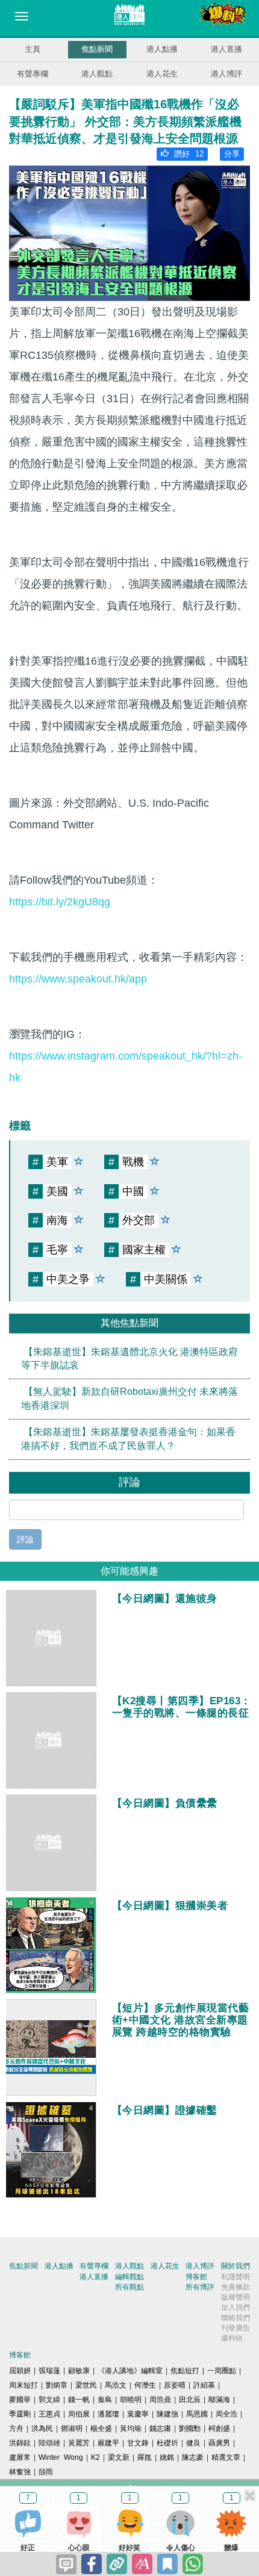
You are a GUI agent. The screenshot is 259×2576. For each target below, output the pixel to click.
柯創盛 (219, 2429)
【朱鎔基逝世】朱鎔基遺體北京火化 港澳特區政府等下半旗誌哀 (129, 1359)
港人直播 (226, 49)
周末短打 (23, 2385)
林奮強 (20, 2472)
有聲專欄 (33, 74)
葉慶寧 (138, 2414)
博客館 (196, 2277)
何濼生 (145, 2385)
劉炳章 (57, 2385)
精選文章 (226, 2457)
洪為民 (42, 2429)
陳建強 (167, 2414)
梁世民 (86, 2385)
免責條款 (236, 2287)
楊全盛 (101, 2429)
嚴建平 (108, 2443)
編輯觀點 (129, 2277)
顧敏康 (79, 2371)
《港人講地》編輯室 (130, 2371)
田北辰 (190, 2400)
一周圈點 (222, 2371)
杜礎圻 (167, 2443)
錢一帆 (79, 2400)
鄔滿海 (219, 2400)
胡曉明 (131, 2400)
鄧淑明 (72, 2429)
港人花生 (162, 74)
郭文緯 (49, 2400)
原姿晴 (175, 2385)
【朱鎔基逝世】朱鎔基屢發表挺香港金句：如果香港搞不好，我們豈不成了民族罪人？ (128, 1439)
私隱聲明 (236, 2277)
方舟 (16, 2429)
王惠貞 (49, 2414)
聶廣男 (219, 2443)
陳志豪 (193, 2457)
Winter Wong (61, 2457)
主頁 (33, 49)
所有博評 (200, 2287)
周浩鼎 (160, 2400)
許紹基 (204, 2385)
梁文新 (119, 2457)
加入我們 (236, 2308)
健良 (193, 2443)
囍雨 (46, 2472)
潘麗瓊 (108, 2414)
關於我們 (236, 2266)
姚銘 (167, 2457)
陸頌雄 (49, 2443)
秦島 (105, 2400)
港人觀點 (97, 74)
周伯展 (79, 2414)
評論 (25, 1539)
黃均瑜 (131, 2429)
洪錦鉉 (20, 2443)
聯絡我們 (236, 2318)
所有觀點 (129, 2287)
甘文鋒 (138, 2443)
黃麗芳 (79, 2443)
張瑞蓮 (49, 2371)
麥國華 (20, 2400)
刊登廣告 (236, 2328)
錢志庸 (160, 2429)
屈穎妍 (20, 2371)
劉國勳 (190, 2429)
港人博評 (226, 74)
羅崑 (145, 2457)
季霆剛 (20, 2414)
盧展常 (20, 2457)
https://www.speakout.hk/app (78, 979)
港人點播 (162, 49)
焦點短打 (185, 2371)
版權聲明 (236, 2297)
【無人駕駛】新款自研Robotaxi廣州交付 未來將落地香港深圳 (129, 1398)
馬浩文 (116, 2385)
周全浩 (226, 2414)
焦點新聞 (97, 49)
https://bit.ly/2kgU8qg (60, 902)
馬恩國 (197, 2414)
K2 (95, 2457)
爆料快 (232, 2338)
